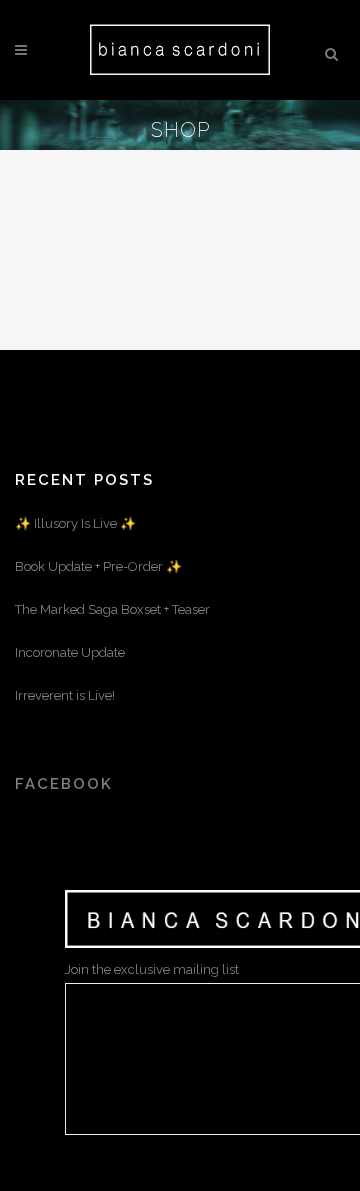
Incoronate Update (70, 652)
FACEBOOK (64, 784)
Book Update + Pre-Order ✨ (98, 566)
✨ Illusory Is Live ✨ (75, 523)
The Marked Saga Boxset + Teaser (112, 609)
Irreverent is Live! (65, 695)
